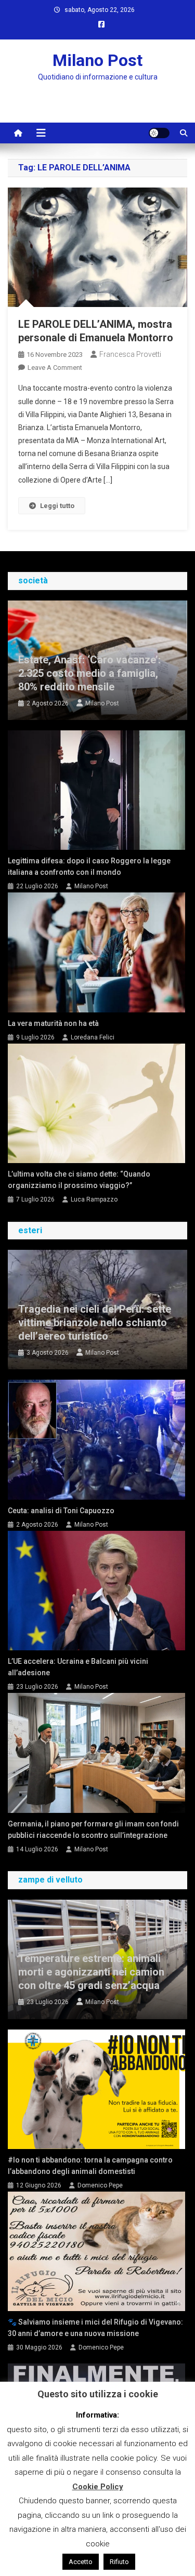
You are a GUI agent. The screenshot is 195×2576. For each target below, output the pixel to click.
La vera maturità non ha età (53, 1023)
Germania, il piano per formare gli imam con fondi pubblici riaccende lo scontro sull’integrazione (93, 1830)
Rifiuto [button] (119, 2562)
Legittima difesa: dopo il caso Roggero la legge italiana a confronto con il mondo (89, 866)
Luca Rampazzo (94, 1199)
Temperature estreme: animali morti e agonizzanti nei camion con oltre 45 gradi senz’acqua (91, 1972)
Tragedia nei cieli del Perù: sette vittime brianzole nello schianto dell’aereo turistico (95, 1323)
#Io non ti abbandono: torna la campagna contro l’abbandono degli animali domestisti (90, 2166)
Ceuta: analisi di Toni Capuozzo (61, 1511)
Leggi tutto (57, 506)
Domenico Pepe (100, 2185)
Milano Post (97, 60)
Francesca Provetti (130, 354)
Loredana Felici (93, 1037)
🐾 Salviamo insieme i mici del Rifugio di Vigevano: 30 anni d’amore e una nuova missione (95, 2328)
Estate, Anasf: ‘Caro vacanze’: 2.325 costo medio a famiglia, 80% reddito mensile (89, 673)
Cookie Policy (98, 2487)
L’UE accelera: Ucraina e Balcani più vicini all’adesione (78, 1667)
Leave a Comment (55, 368)
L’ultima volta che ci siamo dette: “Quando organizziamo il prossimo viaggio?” (79, 1180)
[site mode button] (159, 133)
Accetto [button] (81, 2562)
